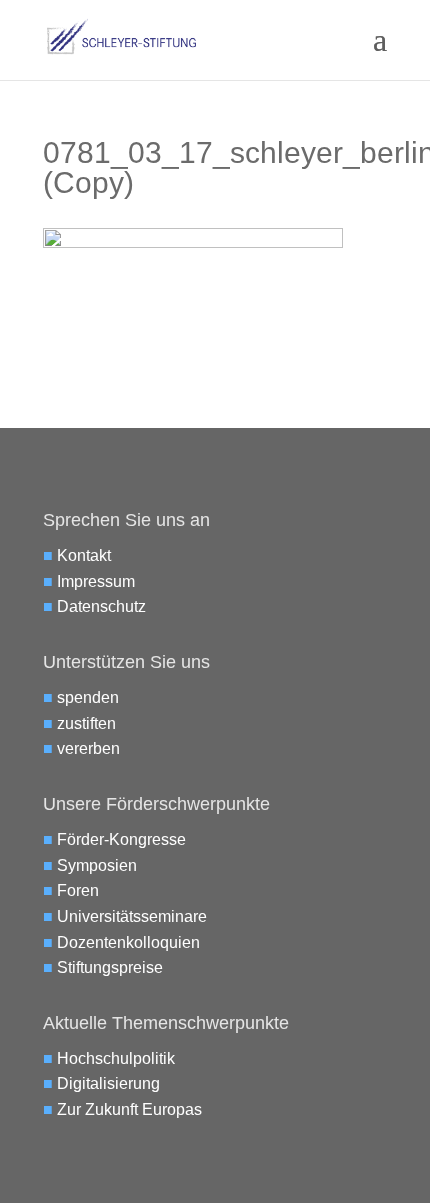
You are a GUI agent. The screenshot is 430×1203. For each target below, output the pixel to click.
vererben (88, 748)
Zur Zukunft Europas (129, 1109)
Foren (78, 890)
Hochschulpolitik (116, 1058)
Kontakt (84, 555)
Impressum (96, 581)
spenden (88, 697)
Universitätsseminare (132, 916)
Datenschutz (101, 606)
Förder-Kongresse (121, 839)
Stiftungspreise (110, 967)
